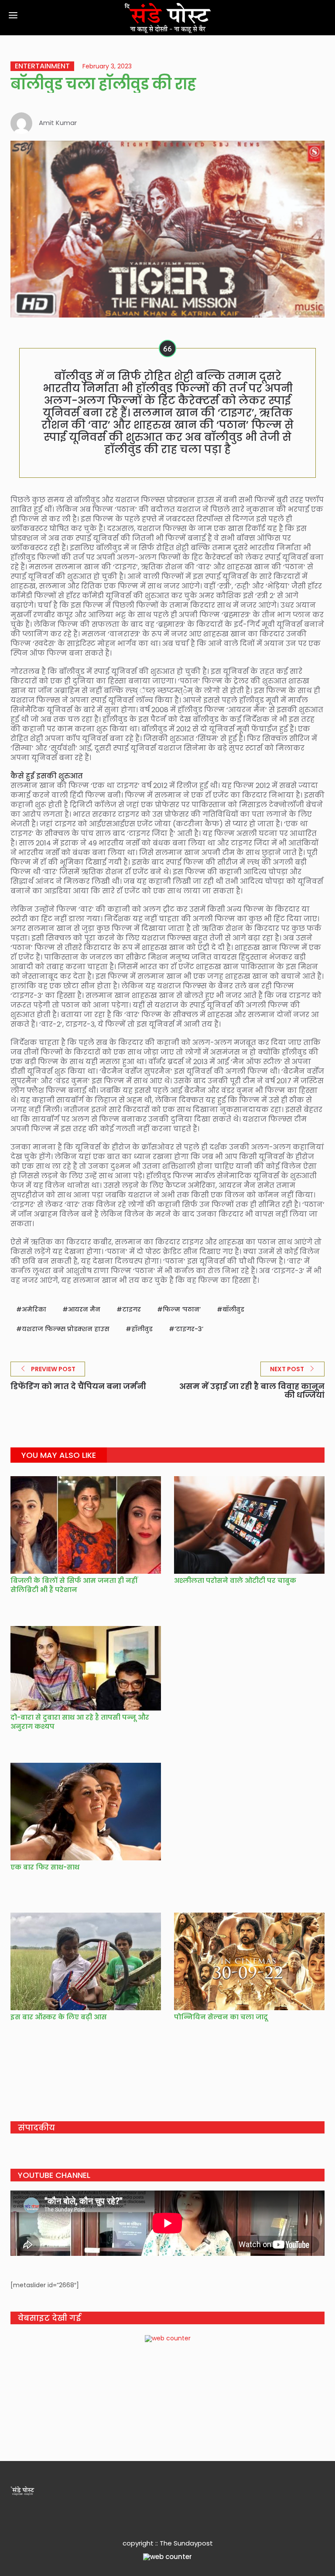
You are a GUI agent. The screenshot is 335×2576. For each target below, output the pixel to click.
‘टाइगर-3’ (189, 1329)
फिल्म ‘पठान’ (182, 1309)
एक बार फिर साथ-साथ (45, 1867)
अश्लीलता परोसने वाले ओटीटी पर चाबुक (235, 1580)
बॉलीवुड (233, 1309)
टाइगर (132, 1309)
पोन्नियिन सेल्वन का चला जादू (221, 2017)
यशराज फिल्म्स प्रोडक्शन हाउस (66, 1329)
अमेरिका (34, 1309)
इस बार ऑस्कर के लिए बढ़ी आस (59, 2017)
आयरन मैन (84, 1309)
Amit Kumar (58, 123)
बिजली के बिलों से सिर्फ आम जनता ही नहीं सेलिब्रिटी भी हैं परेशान (74, 1585)
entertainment (42, 66)
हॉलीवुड (142, 1329)
